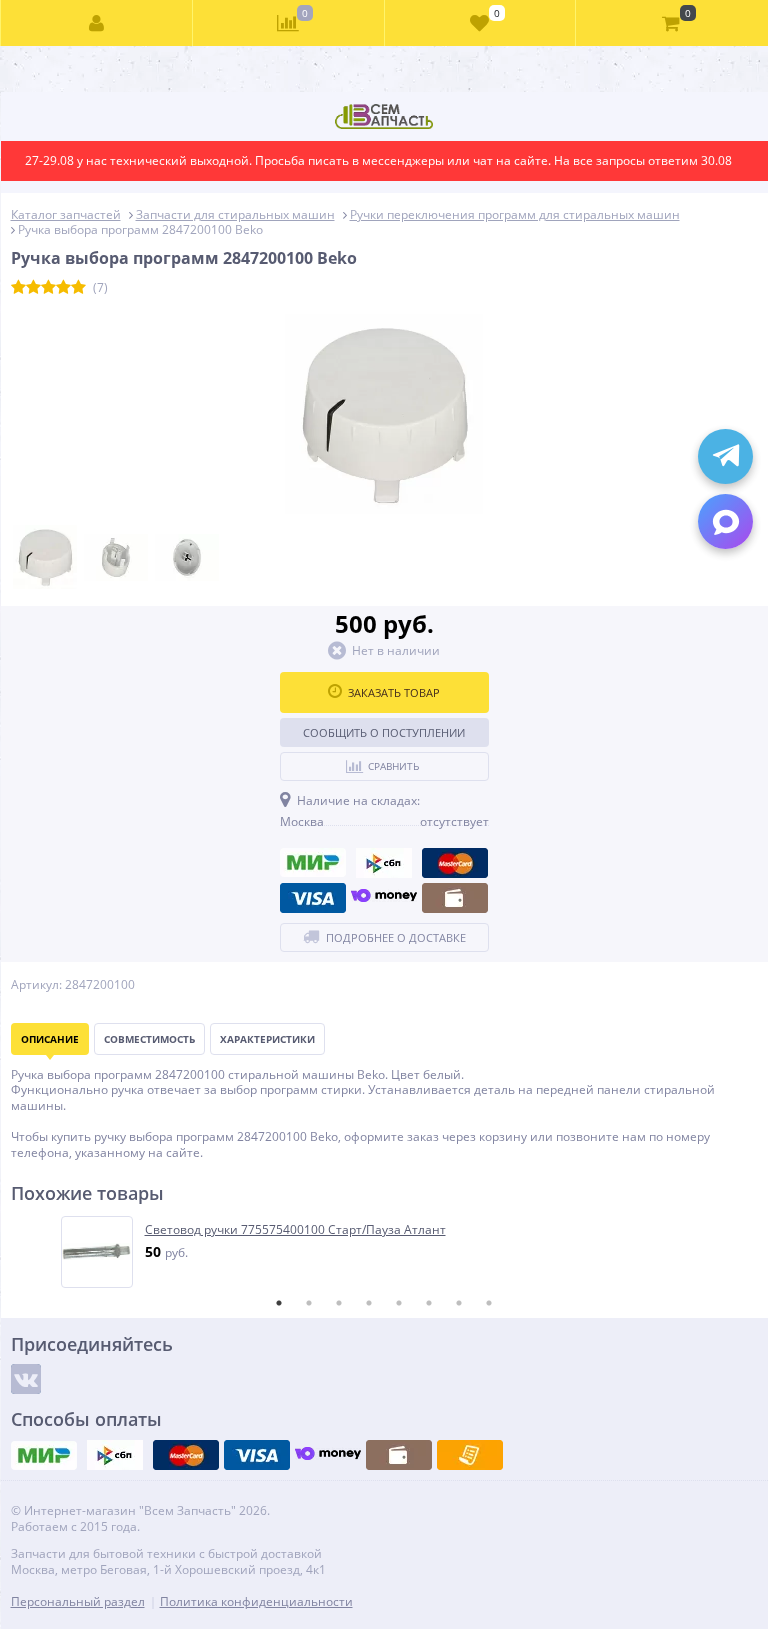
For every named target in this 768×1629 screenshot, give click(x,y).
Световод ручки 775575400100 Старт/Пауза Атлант (295, 1230)
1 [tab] (279, 1303)
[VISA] (313, 898)
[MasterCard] (455, 863)
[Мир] (313, 863)
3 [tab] (339, 1303)
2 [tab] (309, 1303)
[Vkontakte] (26, 1379)
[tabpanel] (385, 1252)
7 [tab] (459, 1303)
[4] (63, 288)
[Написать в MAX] (725, 521)
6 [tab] (429, 1303)
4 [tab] (369, 1303)
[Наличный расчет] (455, 898)
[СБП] (384, 863)
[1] (18, 288)
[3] (48, 288)
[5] (78, 288)
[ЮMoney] (384, 898)
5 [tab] (399, 1303)
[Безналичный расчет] (470, 1455)
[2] (33, 288)
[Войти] (97, 23)
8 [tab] (489, 1303)
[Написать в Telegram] (725, 456)
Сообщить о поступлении (384, 732)
